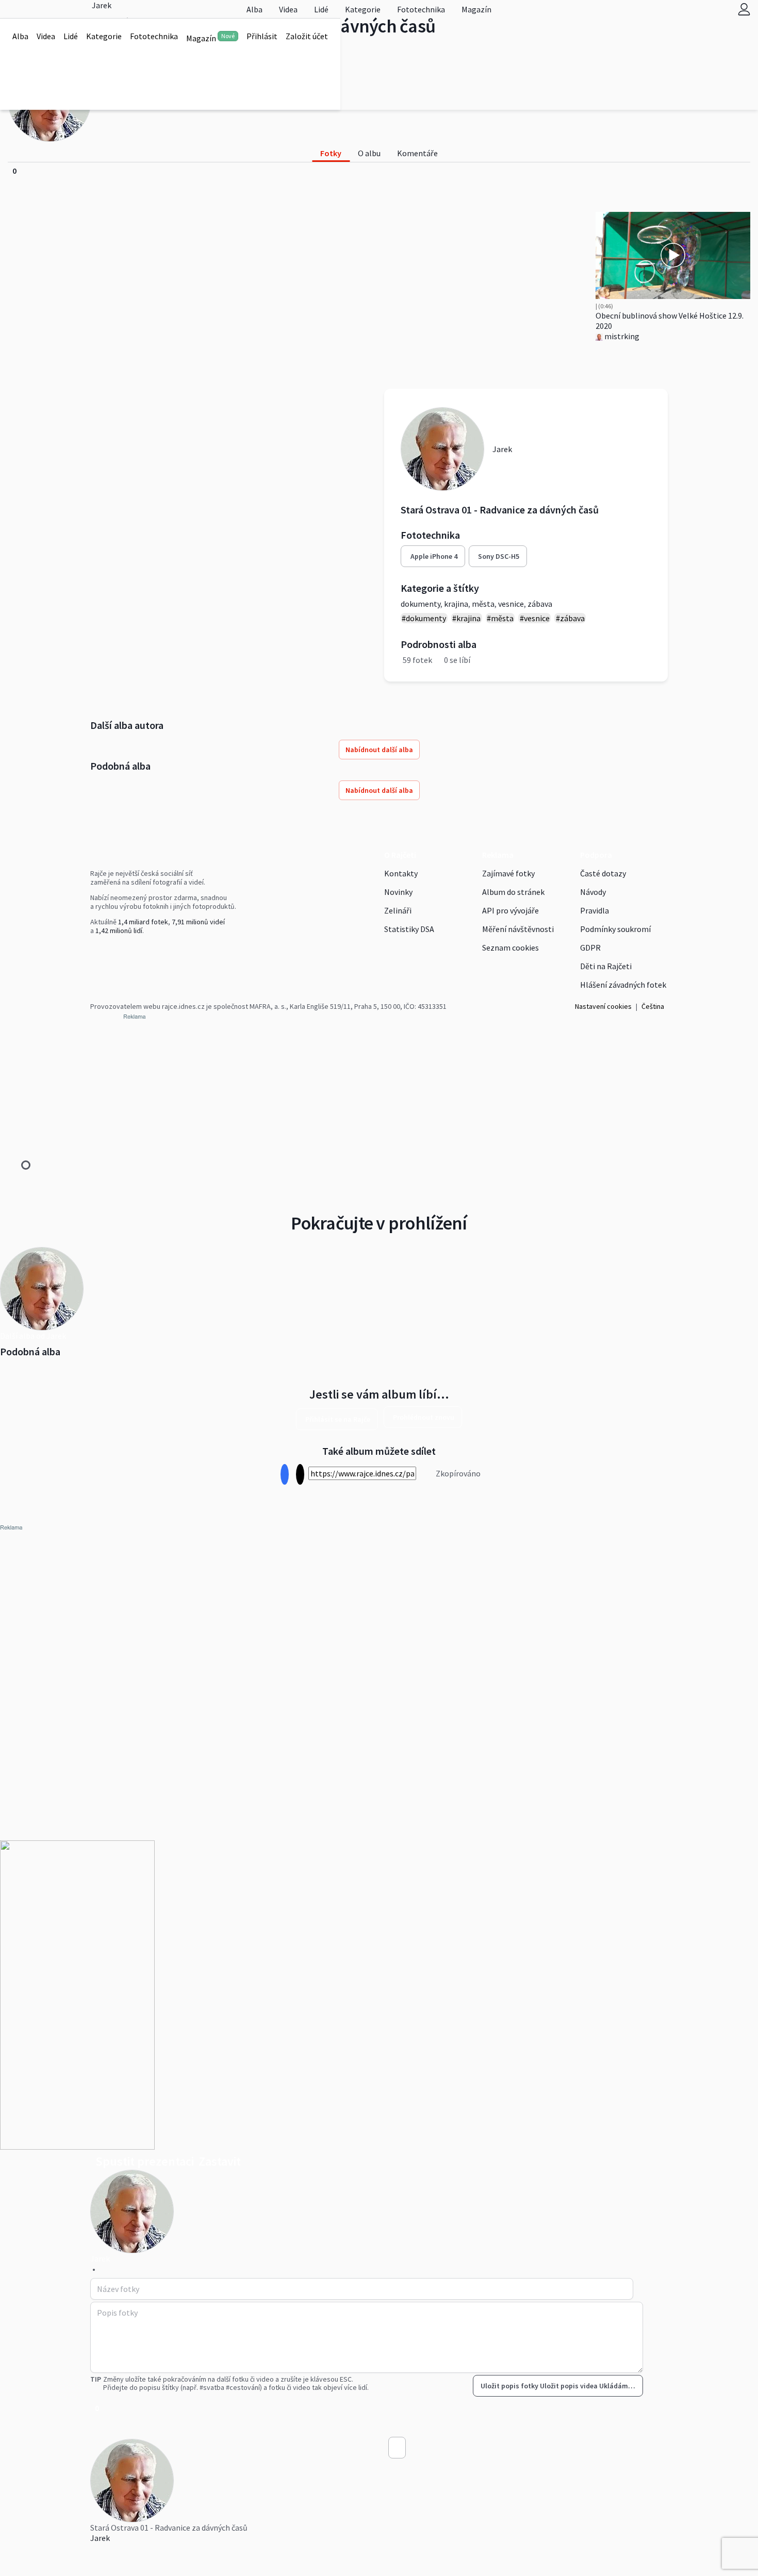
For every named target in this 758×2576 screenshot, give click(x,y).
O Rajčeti (400, 855)
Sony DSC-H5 (499, 556)
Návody (593, 892)
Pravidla (595, 910)
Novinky (398, 892)
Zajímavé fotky (508, 873)
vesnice (511, 604)
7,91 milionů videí (198, 922)
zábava (540, 604)
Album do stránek (513, 892)
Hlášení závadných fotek (623, 985)
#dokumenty (424, 618)
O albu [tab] (369, 153)
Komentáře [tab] (417, 153)
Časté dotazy (603, 873)
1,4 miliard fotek (143, 922)
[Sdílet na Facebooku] (284, 1475)
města (483, 604)
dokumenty (421, 604)
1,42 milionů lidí (119, 930)
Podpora (596, 855)
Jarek (100, 2538)
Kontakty (401, 873)
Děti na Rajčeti (606, 966)
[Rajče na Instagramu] (97, 952)
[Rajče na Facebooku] (93, 952)
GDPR (590, 948)
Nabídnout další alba (379, 750)
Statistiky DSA (409, 929)
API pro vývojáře (510, 910)
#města (500, 618)
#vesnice (535, 618)
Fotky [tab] (331, 153)
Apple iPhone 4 (434, 556)
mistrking (621, 336)
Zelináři (398, 910)
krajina (456, 604)
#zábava (570, 618)
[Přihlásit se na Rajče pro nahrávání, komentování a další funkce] (744, 9)
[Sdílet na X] (300, 1475)
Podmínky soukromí (615, 929)
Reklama (498, 855)
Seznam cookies (510, 948)
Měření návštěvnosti (518, 929)
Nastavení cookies (603, 1006)
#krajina (466, 618)
